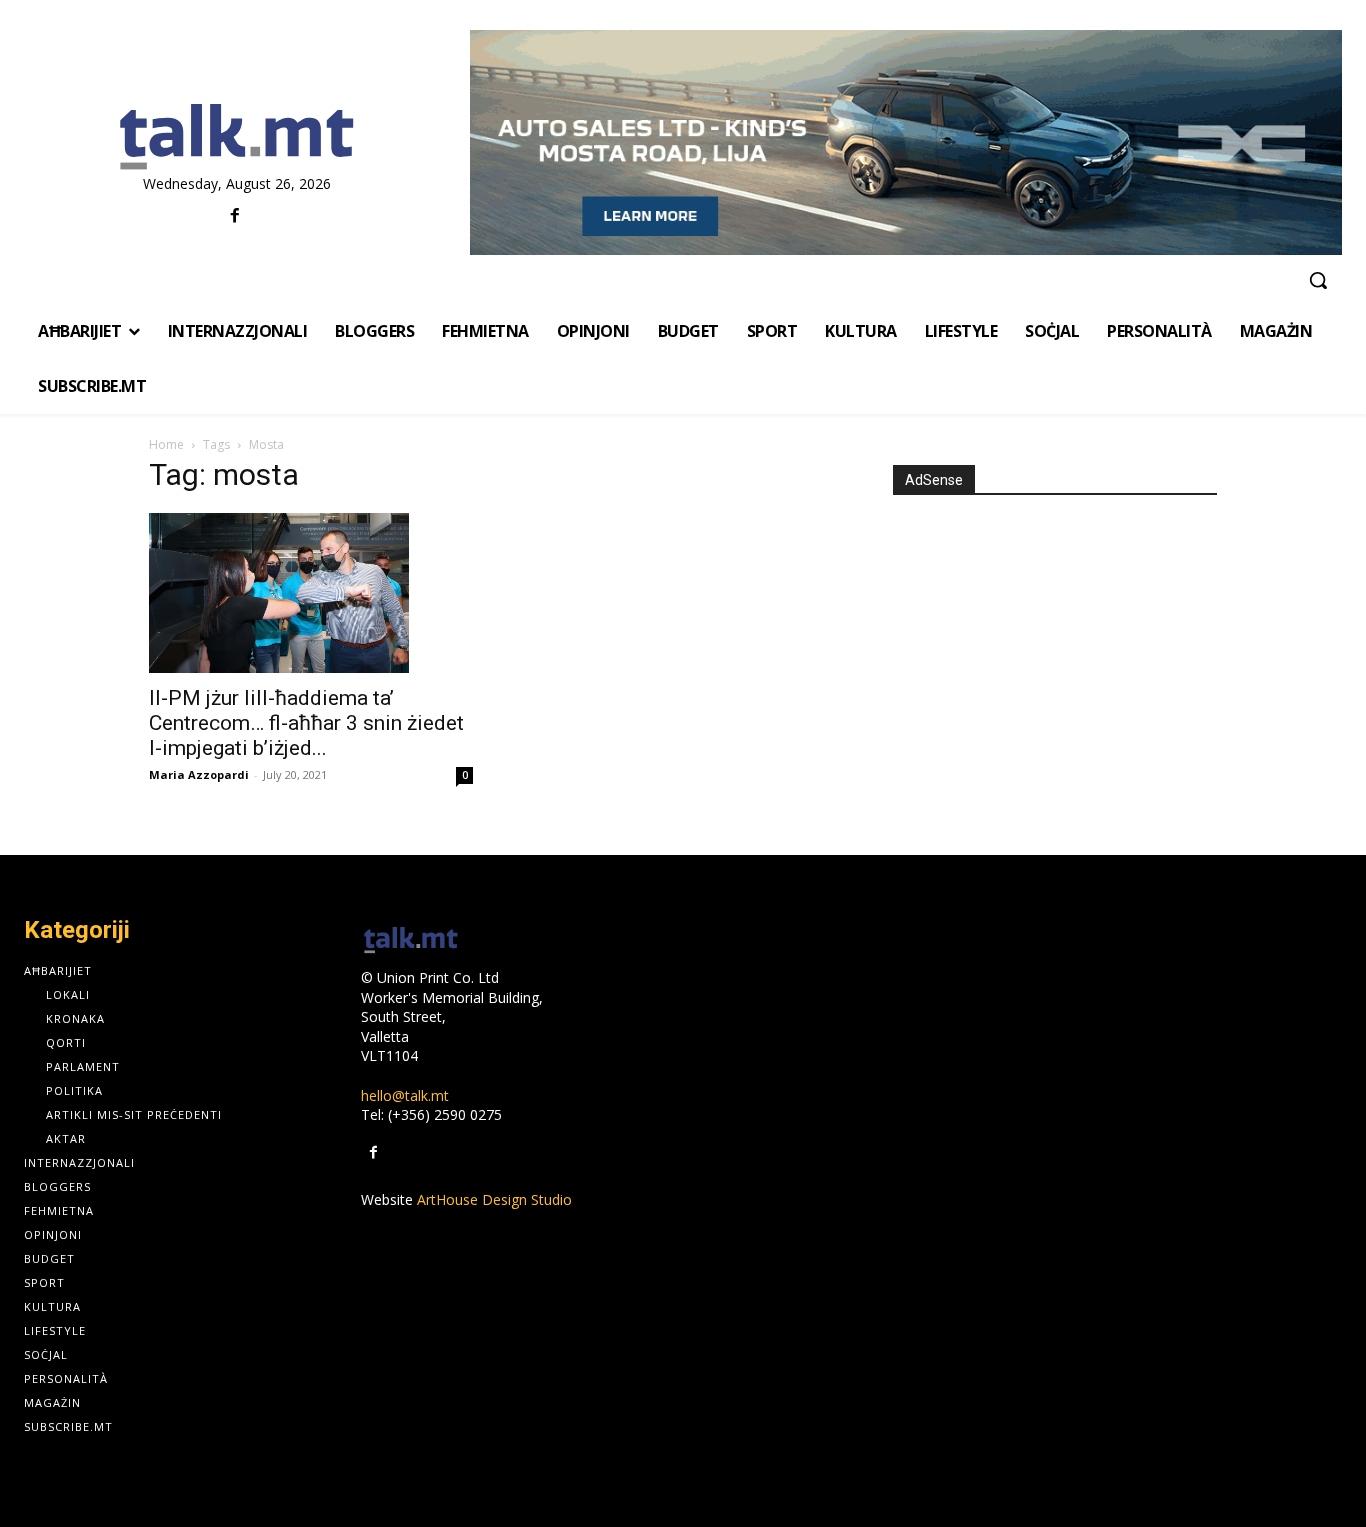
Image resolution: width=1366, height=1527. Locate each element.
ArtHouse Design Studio (494, 1199)
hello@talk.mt (405, 1095)
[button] (1318, 280)
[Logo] (237, 138)
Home (166, 444)
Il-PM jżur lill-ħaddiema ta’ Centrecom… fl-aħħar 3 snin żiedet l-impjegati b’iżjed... (306, 723)
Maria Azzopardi (199, 774)
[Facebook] (234, 216)
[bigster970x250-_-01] (906, 142)
